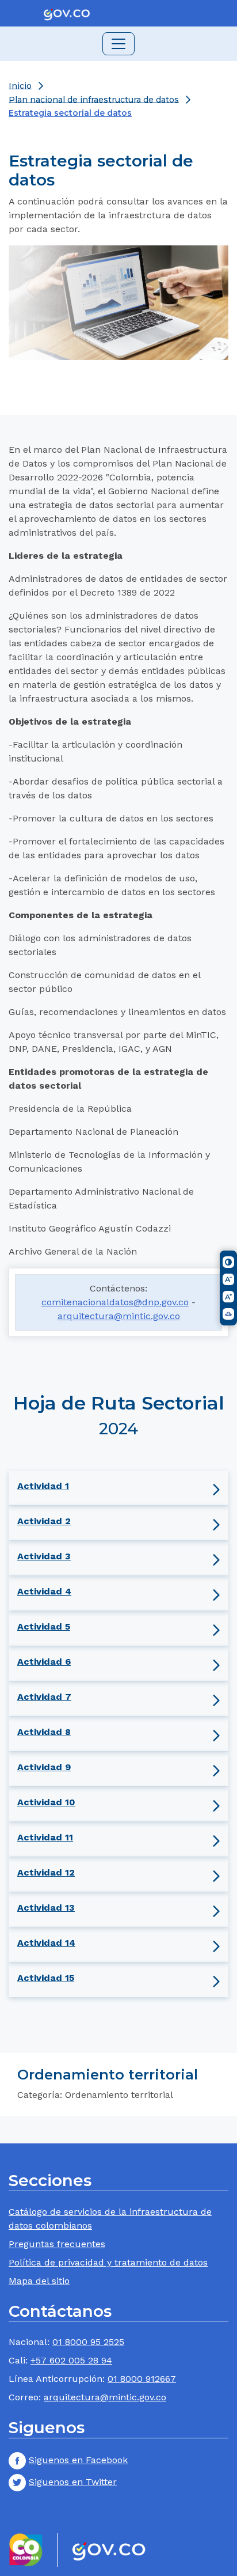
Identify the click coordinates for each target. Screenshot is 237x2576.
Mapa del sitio (39, 2281)
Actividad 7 (44, 1697)
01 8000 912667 (142, 2379)
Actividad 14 (46, 1943)
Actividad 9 (44, 1767)
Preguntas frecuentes (57, 2244)
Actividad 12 (46, 1872)
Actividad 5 (44, 1626)
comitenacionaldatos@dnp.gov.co (115, 1302)
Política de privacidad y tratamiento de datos (108, 2262)
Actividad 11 (45, 1837)
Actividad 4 (44, 1591)
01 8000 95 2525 (88, 2342)
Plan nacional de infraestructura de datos (94, 99)
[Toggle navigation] (118, 44)
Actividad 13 (46, 1908)
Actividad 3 (44, 1556)
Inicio (20, 85)
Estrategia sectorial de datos (70, 113)
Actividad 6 (44, 1662)
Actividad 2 (44, 1521)
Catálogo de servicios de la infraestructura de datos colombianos (110, 2219)
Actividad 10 (46, 1802)
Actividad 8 (44, 1732)
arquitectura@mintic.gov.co (119, 1316)
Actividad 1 (43, 1486)
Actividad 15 (46, 1978)
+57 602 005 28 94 (71, 2360)
